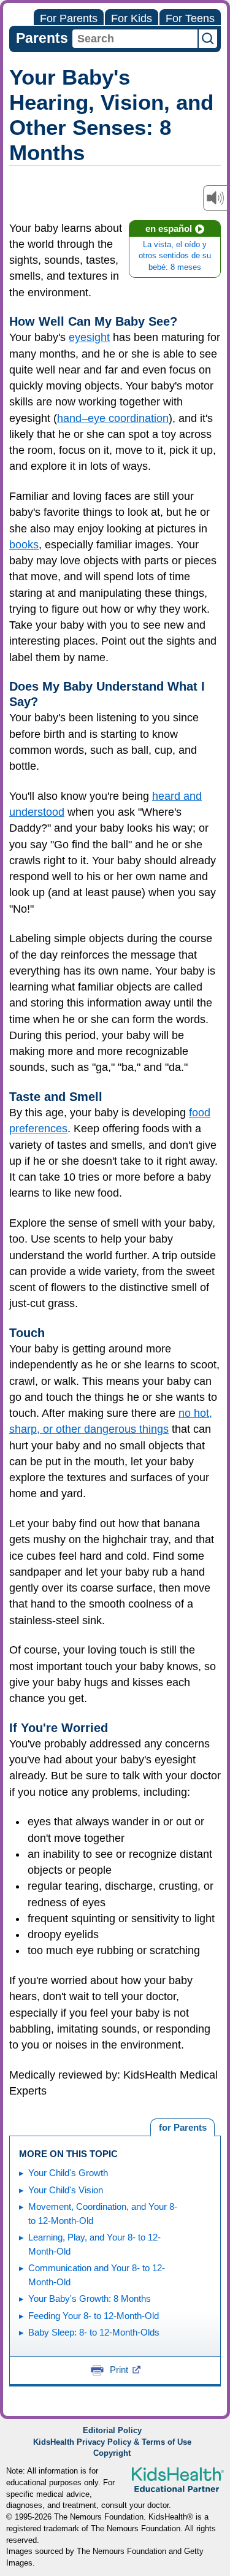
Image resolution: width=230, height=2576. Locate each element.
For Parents (69, 18)
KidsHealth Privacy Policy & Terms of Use (112, 2442)
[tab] (182, 2128)
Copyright (112, 2453)
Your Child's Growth (68, 2173)
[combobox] (135, 39)
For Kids (132, 18)
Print (119, 2370)
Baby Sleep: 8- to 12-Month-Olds (94, 2332)
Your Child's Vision (66, 2190)
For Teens (190, 18)
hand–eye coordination (113, 418)
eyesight (89, 337)
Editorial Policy (112, 2431)
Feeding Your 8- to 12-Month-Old (94, 2316)
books (24, 545)
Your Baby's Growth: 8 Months (90, 2298)
